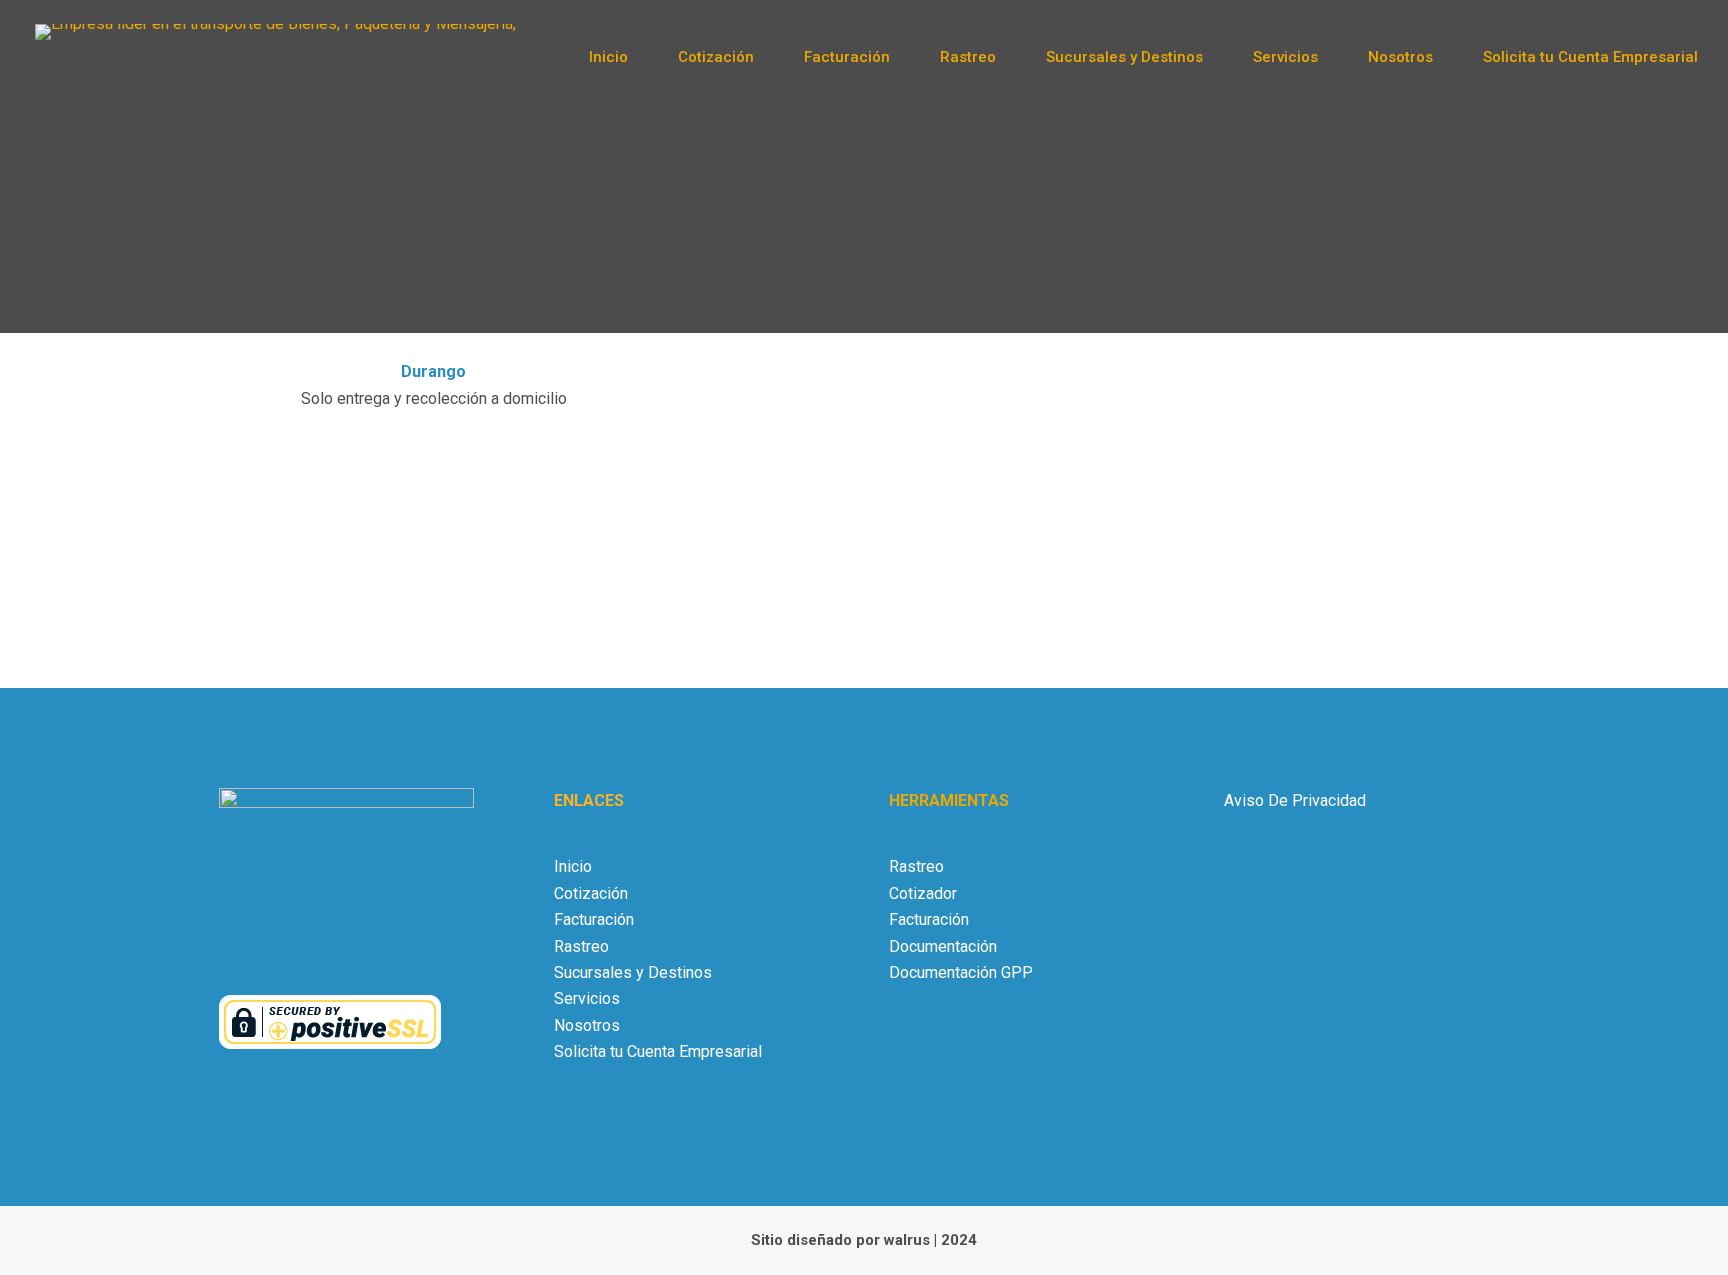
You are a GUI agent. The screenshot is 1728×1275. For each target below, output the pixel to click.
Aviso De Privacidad (1295, 800)
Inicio (608, 57)
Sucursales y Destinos (1124, 57)
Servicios (1285, 57)
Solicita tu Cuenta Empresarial (1590, 57)
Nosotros (1400, 57)
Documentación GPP (961, 972)
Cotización (716, 57)
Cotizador (923, 893)
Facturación (847, 57)
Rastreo (968, 57)
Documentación (943, 946)
